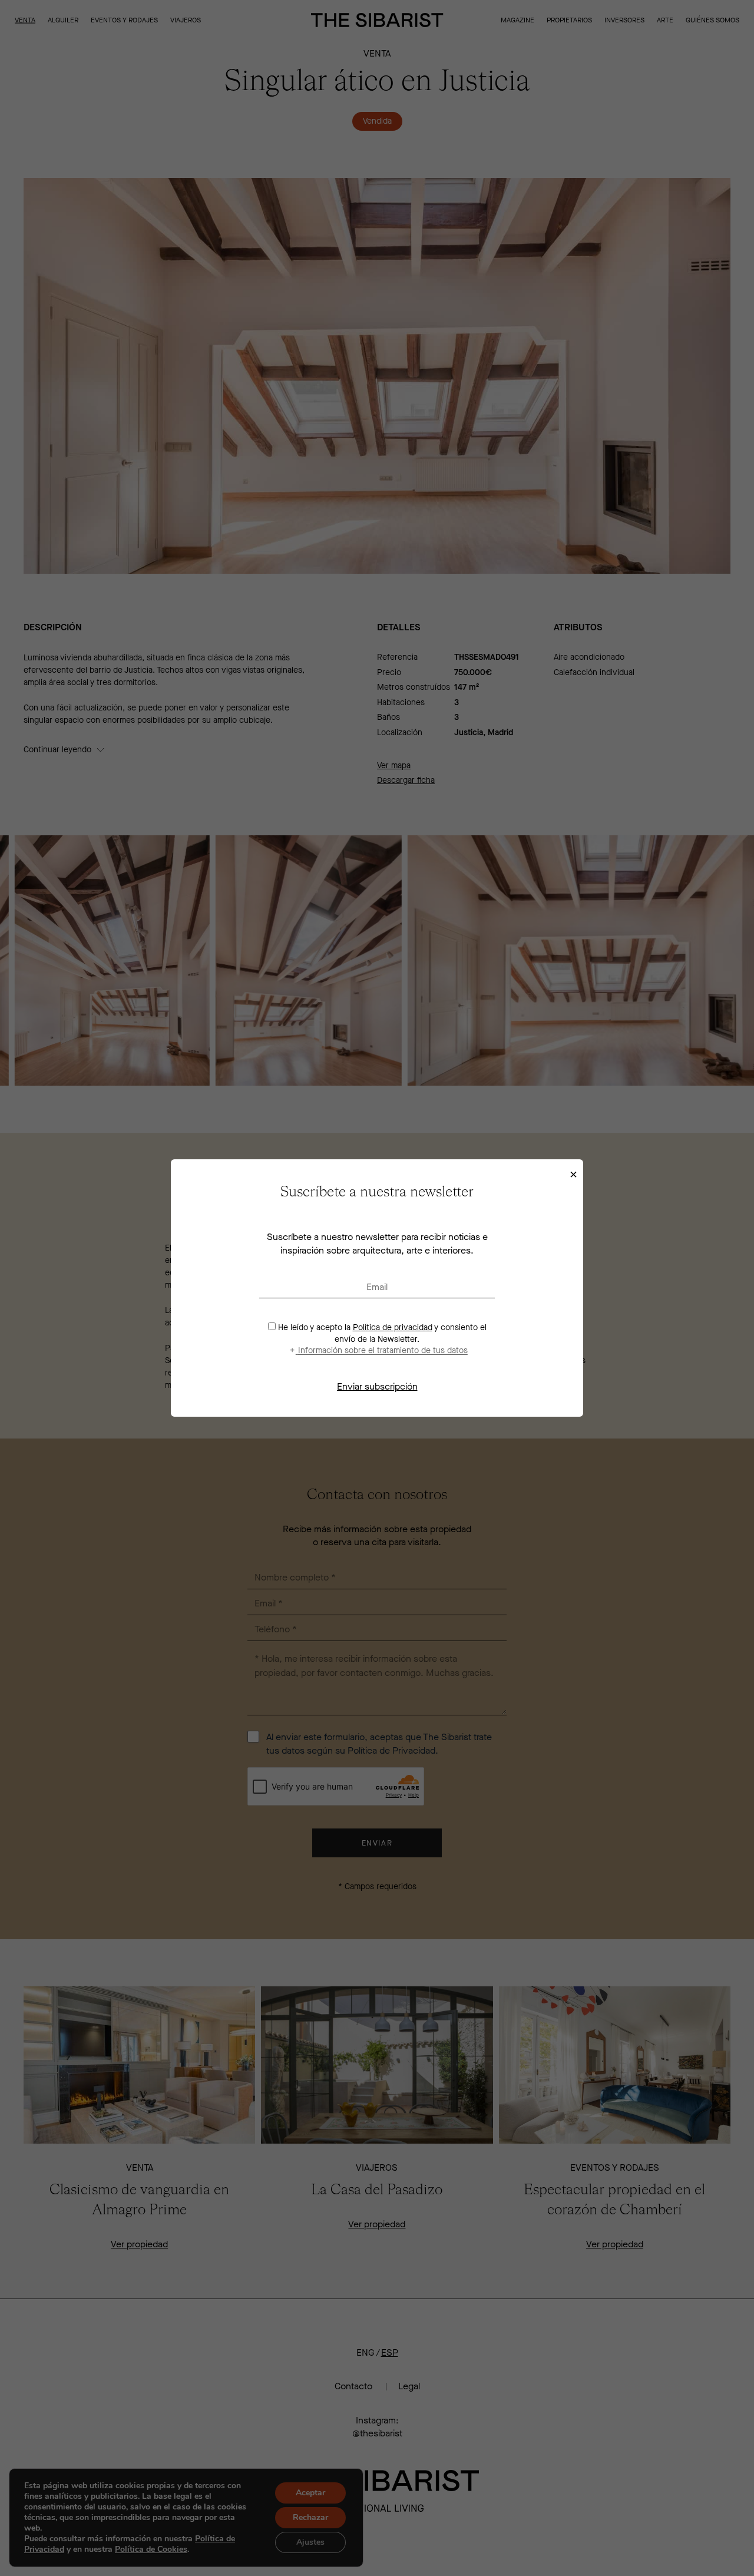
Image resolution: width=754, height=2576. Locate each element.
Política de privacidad (393, 1327)
